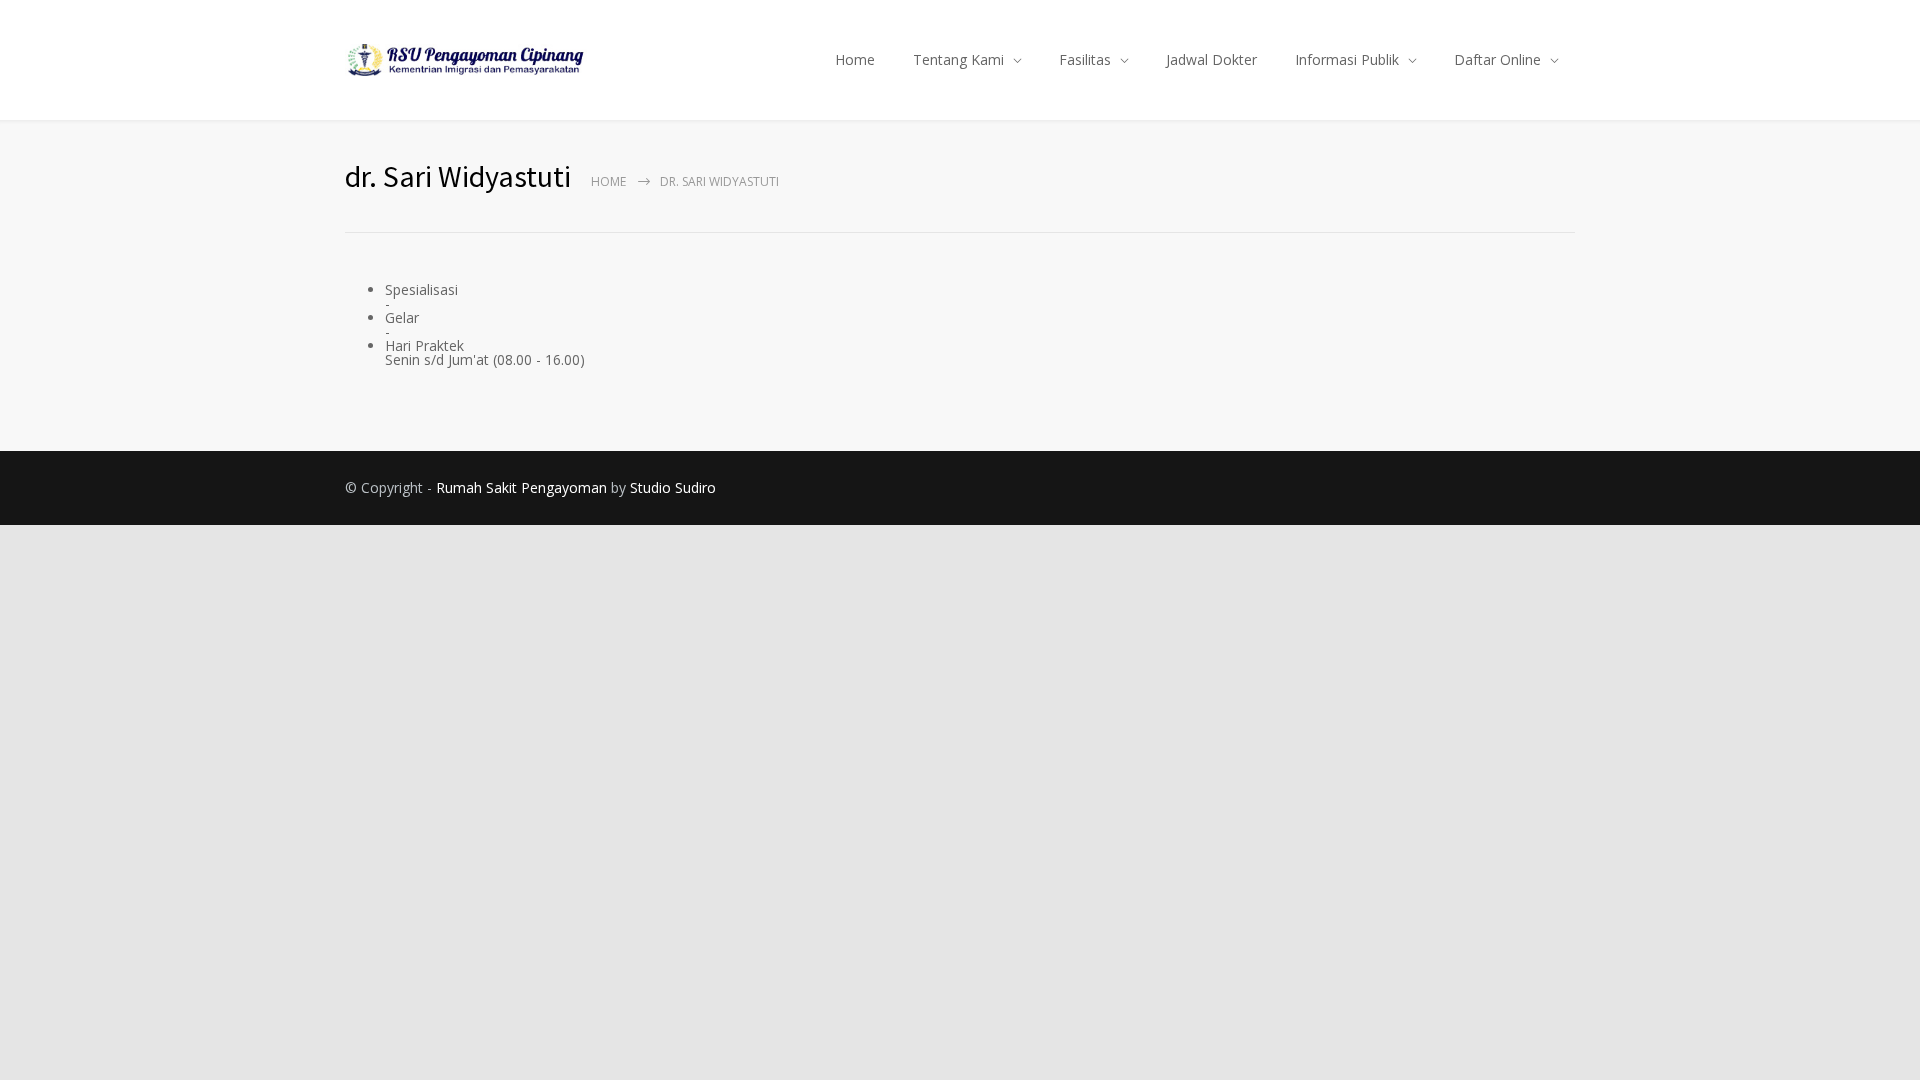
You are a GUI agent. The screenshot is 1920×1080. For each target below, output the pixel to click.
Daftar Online (1497, 59)
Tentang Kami (958, 59)
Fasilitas (1085, 59)
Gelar (402, 317)
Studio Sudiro (673, 487)
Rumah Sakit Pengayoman (521, 487)
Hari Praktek (424, 345)
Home (855, 59)
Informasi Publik (1347, 59)
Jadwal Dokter (1211, 59)
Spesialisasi (421, 289)
